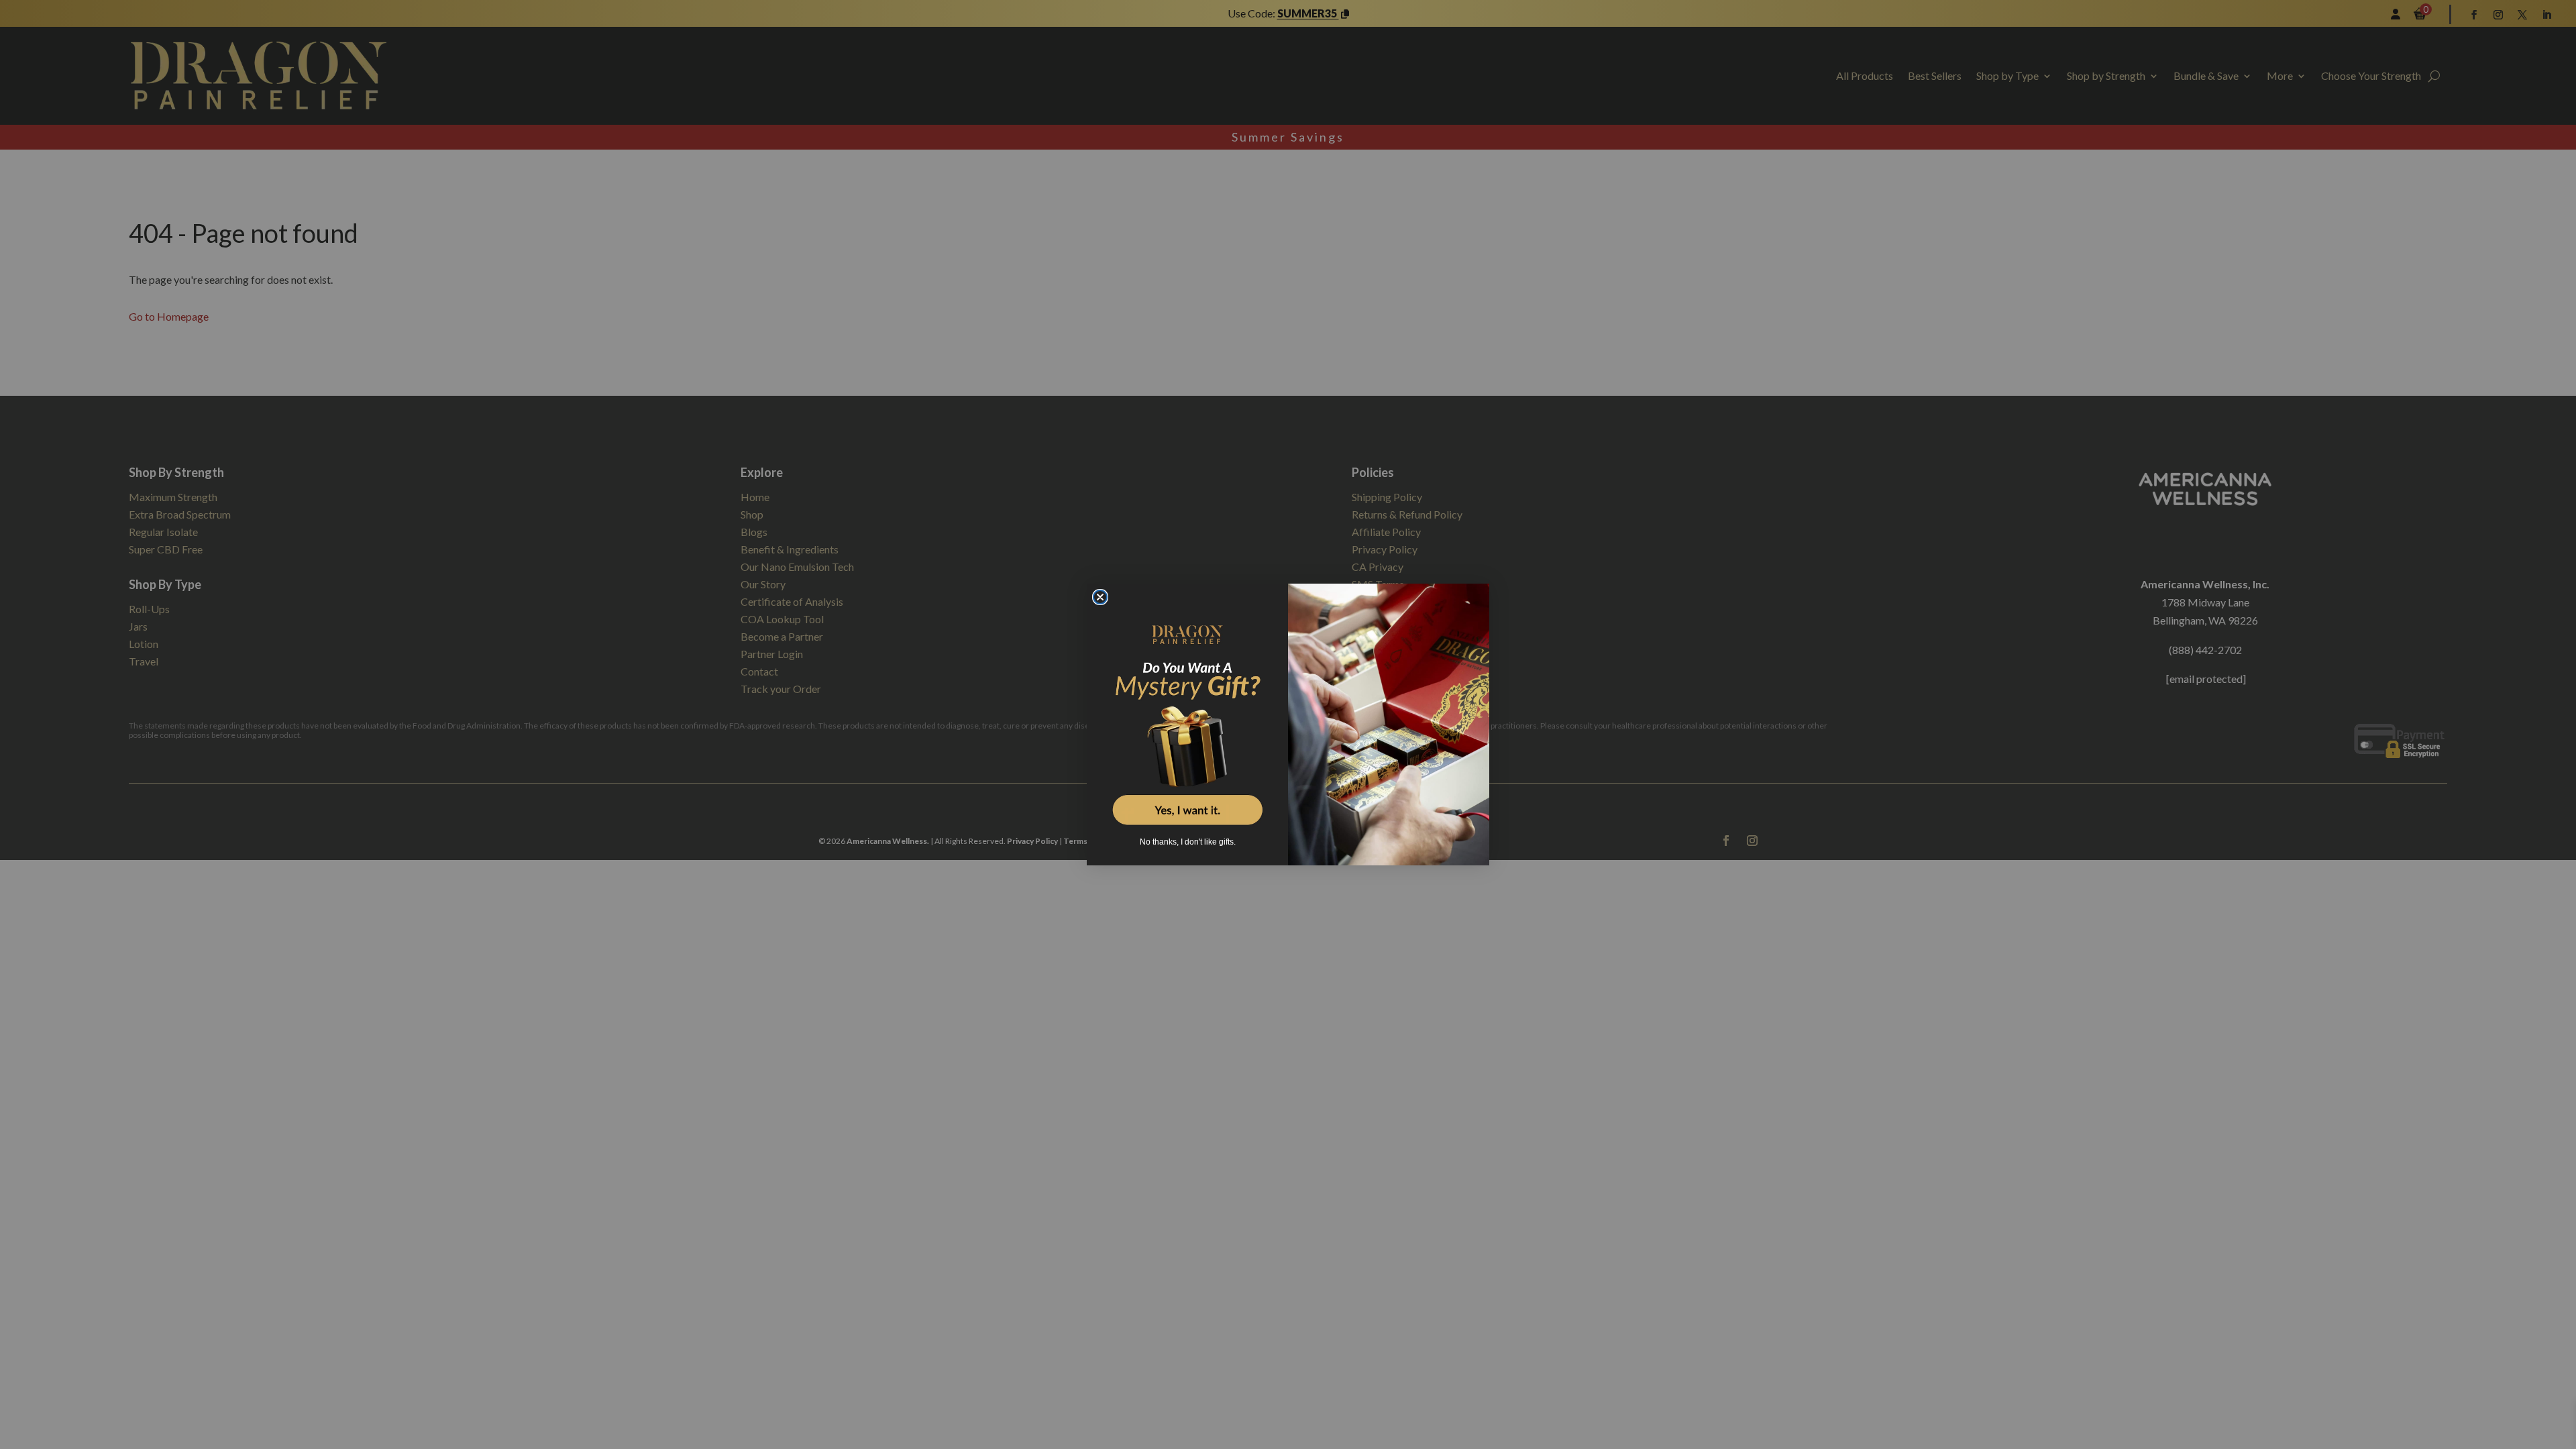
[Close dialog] (1100, 597)
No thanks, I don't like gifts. (1188, 842)
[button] (1187, 716)
